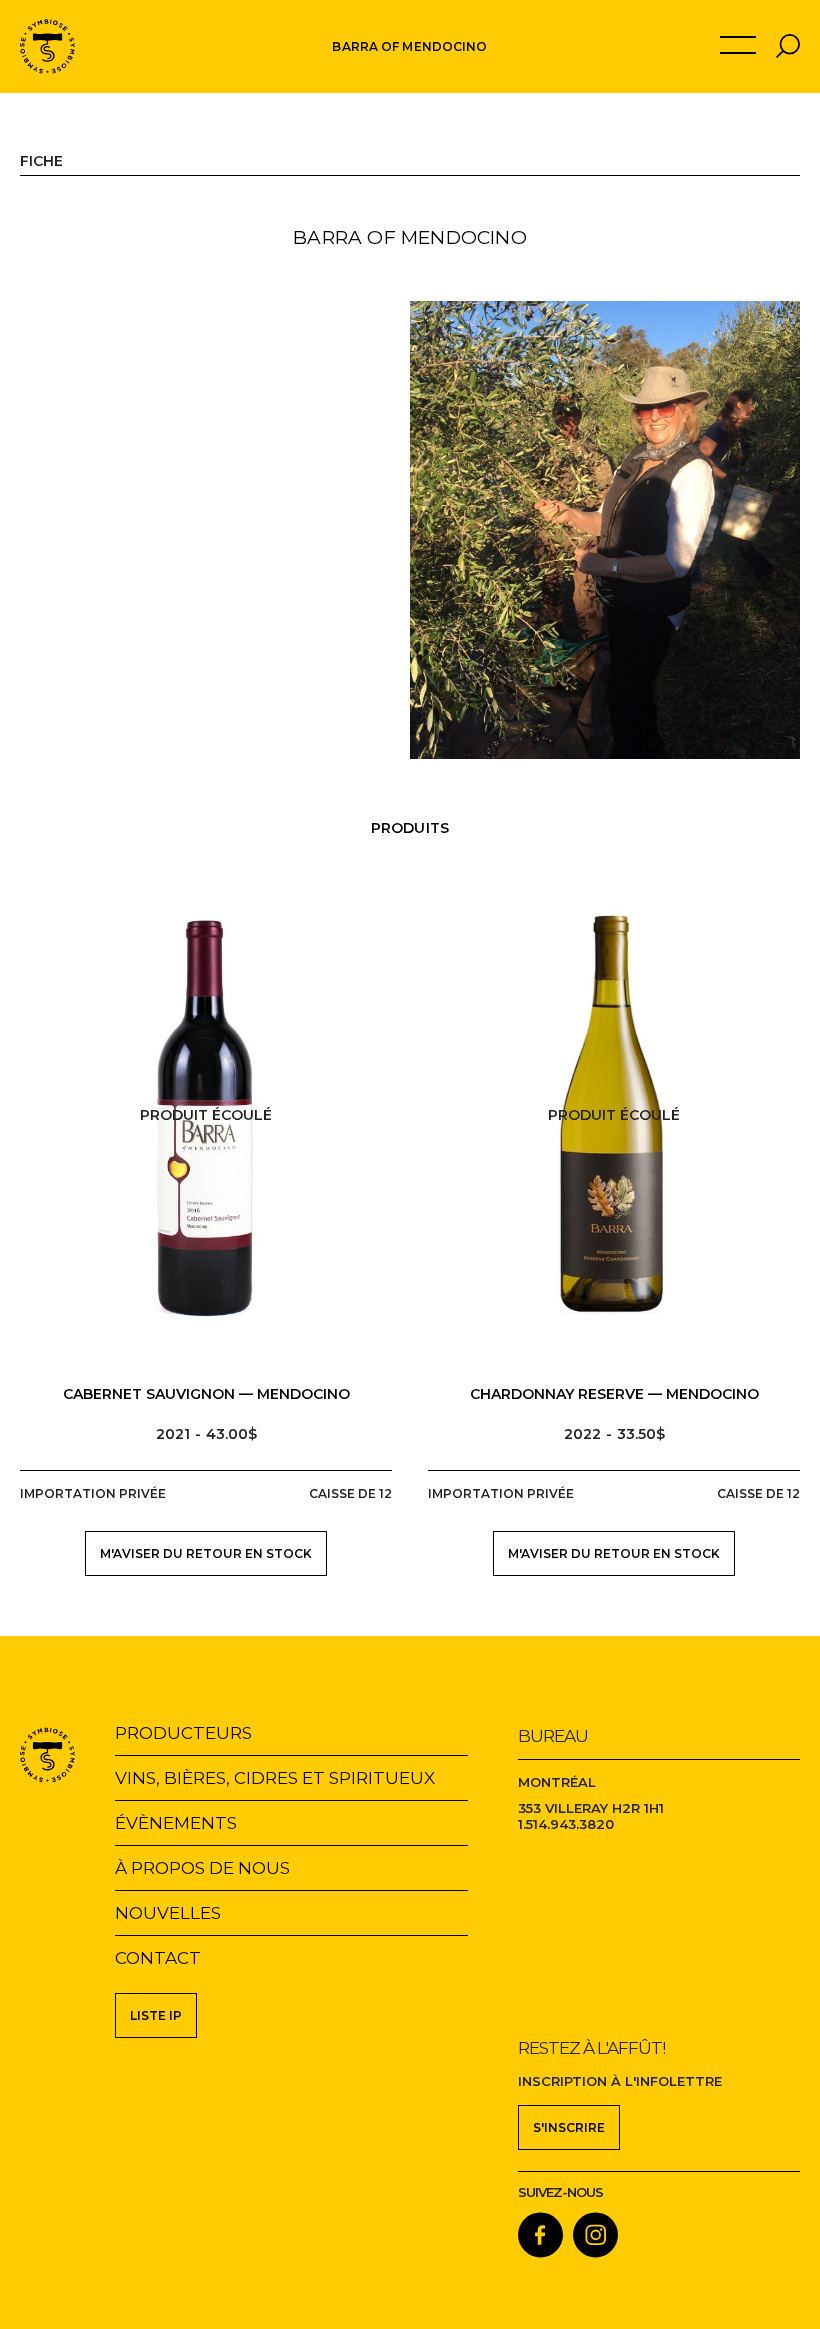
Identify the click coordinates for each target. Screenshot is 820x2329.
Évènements (176, 1823)
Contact (158, 1958)
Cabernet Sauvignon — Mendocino (206, 1394)
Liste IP (156, 2015)
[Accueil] (47, 46)
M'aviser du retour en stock (206, 1553)
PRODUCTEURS (183, 1733)
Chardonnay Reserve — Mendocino (614, 1394)
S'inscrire (569, 2127)
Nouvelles (168, 1913)
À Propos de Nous (202, 1868)
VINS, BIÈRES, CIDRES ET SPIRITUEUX (275, 1778)
